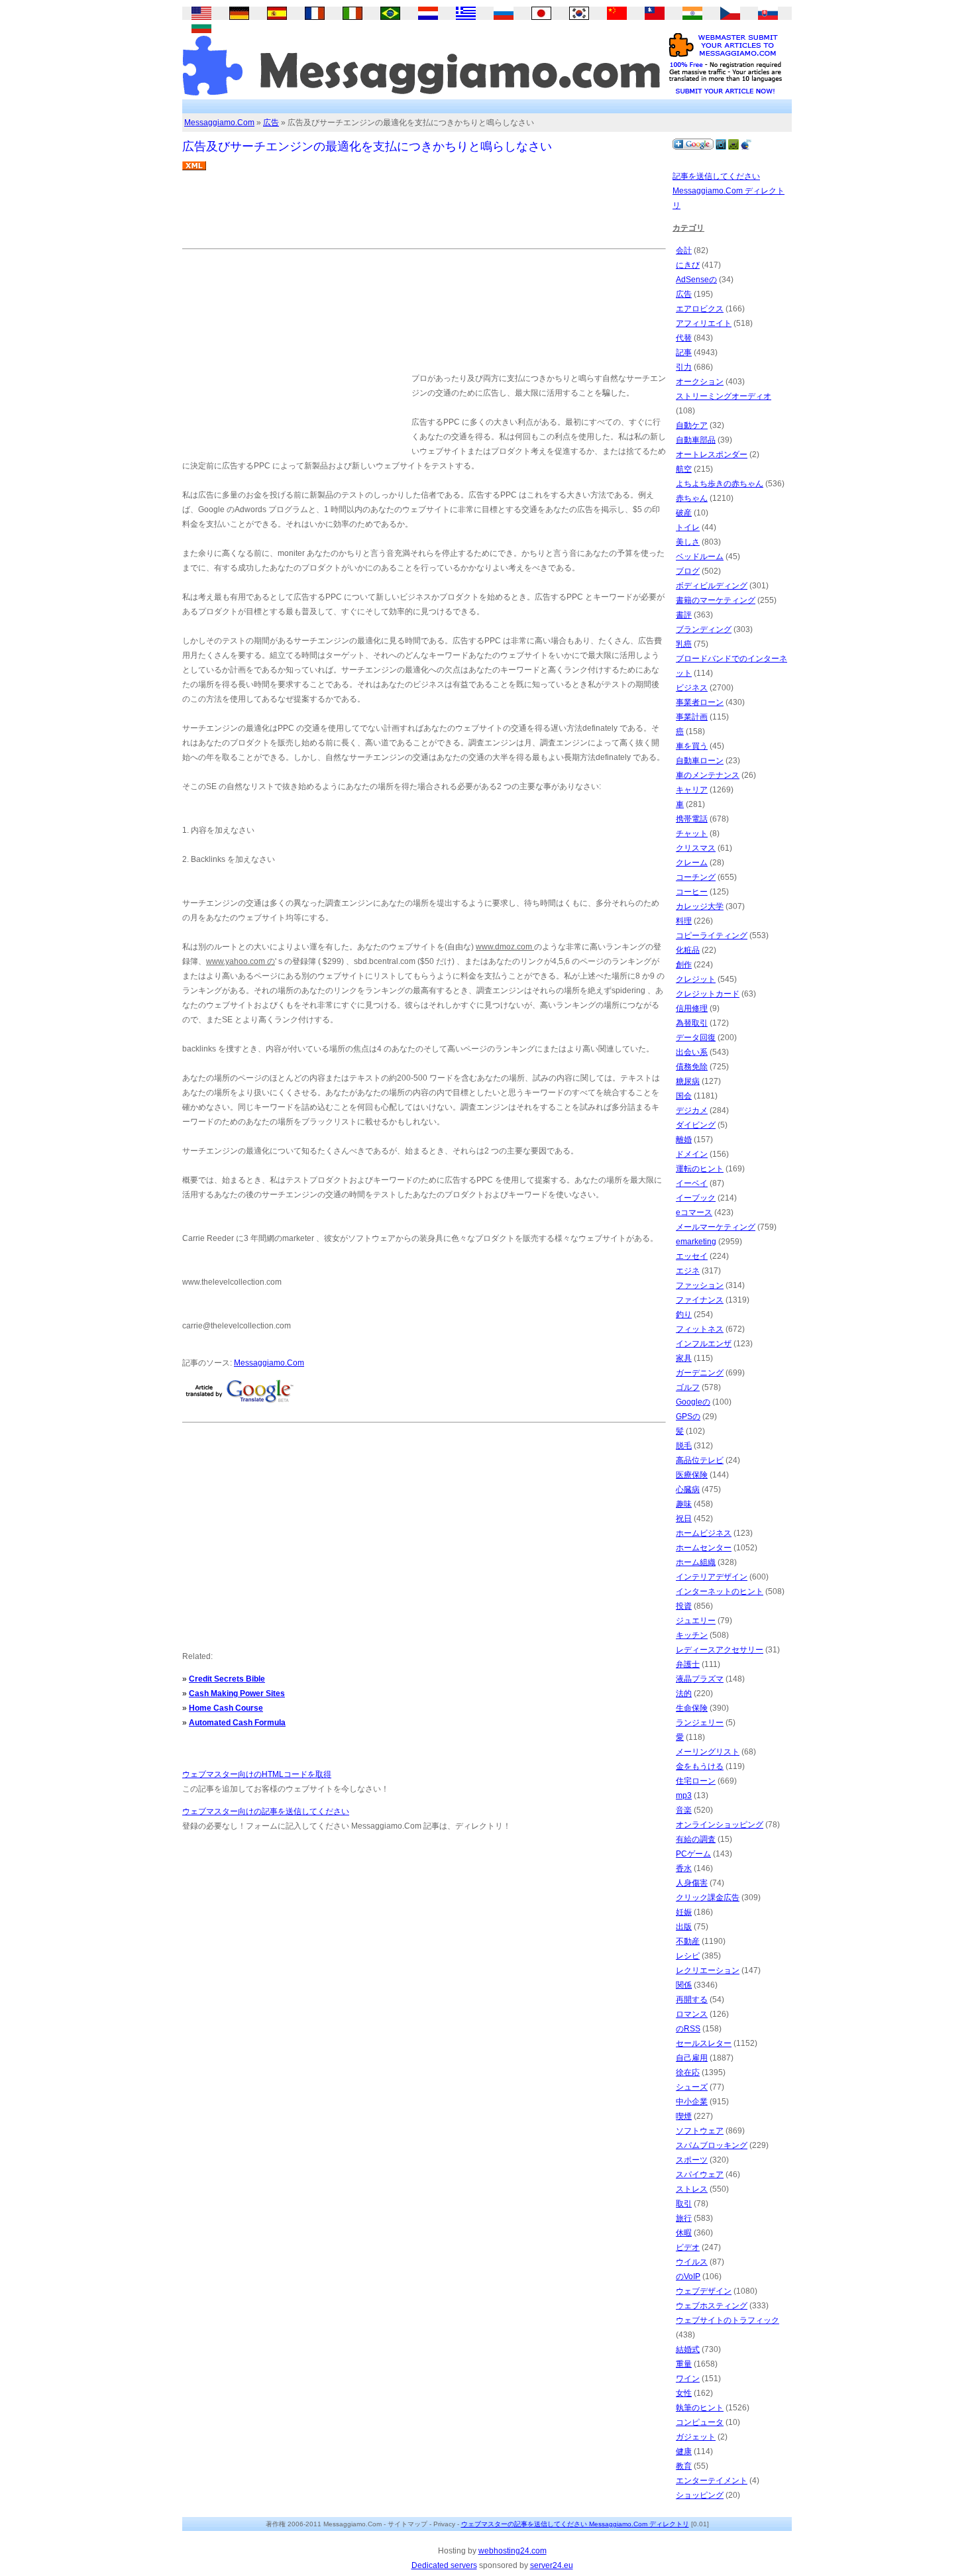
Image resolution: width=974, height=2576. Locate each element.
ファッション (700, 1285)
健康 (684, 2451)
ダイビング (696, 1125)
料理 (684, 921)
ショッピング (700, 2495)
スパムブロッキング (712, 2145)
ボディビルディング (712, 586)
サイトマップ (407, 2524)
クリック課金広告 (708, 1898)
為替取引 (692, 1023)
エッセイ (692, 1256)
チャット (692, 833)
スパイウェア (700, 2174)
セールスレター (704, 2043)
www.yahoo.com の (241, 961)
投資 (684, 1606)
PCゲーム (693, 1854)
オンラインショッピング (720, 1825)
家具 (684, 1358)
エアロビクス (700, 309)
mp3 (684, 1796)
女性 (684, 2393)
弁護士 (688, 1664)
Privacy (444, 2524)
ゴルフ (688, 1387)
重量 (684, 2364)
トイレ (688, 527)
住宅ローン (696, 1781)
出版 (684, 1927)
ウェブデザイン (704, 2291)
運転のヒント (700, 1169)
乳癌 (684, 644)
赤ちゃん (692, 498)
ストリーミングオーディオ (724, 396)
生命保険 (692, 1708)
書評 (684, 615)
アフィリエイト (704, 323)
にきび (688, 265)
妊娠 (684, 1912)
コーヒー (692, 892)
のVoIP (688, 2277)
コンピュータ (700, 2422)
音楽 (684, 1810)
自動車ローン (700, 761)
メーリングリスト (708, 1752)
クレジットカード (708, 994)
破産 (684, 513)
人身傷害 (692, 1883)
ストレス (692, 2189)
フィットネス (700, 1329)
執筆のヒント (700, 2408)
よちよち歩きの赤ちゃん (720, 484)
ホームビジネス (704, 1533)
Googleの (693, 1402)
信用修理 (692, 1008)
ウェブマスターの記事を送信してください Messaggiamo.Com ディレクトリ (575, 2524)
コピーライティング (712, 936)
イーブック (696, 1198)
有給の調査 (696, 1839)
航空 (684, 469)
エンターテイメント (712, 2481)
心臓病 (688, 1489)
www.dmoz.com (505, 947)
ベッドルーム (700, 557)
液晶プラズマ (700, 1679)
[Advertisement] (423, 215)
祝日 (684, 1519)
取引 (684, 2204)
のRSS (688, 2029)
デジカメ (692, 1110)
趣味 (684, 1504)
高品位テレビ (700, 1460)
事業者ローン (700, 702)
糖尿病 (688, 1081)
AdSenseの (696, 280)
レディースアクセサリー (720, 1650)
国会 (684, 1096)
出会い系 (692, 1052)
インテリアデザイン (712, 1577)
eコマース (694, 1212)
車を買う (692, 746)
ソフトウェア (700, 2131)
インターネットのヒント (720, 1591)
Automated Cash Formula (237, 1723)
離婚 (684, 1140)
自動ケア (692, 425)
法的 (684, 1693)
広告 (271, 123)
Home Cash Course (226, 1708)
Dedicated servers (444, 2565)
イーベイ (692, 1183)
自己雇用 (692, 2058)
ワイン (688, 2379)
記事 (684, 352)
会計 (684, 250)
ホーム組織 (696, 1562)
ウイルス (692, 2262)
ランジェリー (700, 1723)
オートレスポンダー (712, 455)
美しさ (688, 542)
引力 (684, 367)
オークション (700, 382)
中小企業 (692, 2102)
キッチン (692, 1635)
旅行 (684, 2218)
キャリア (692, 790)
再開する (692, 2000)
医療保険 (692, 1475)
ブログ (688, 571)
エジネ (688, 1271)
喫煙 (684, 2116)
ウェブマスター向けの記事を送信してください (266, 1811)
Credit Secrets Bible (227, 1679)
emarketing (696, 1242)
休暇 (684, 2233)
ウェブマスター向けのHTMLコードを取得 (257, 1774)
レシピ (688, 1956)
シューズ (692, 2087)
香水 (684, 1868)
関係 (684, 1985)
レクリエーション (708, 1970)
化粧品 (688, 950)
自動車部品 (696, 440)
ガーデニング (700, 1373)
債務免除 (692, 1067)
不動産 (688, 1941)
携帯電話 (692, 819)
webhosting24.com (513, 2551)
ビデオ (688, 2247)
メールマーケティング (716, 1227)
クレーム (692, 863)
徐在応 (688, 2072)
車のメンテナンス (708, 775)
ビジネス (692, 688)
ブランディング (704, 629)
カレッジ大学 (700, 906)
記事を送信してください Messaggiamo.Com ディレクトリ (729, 191)
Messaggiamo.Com (219, 123)
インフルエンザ (704, 1344)
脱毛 (684, 1446)
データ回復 (696, 1038)
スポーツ (692, 2160)
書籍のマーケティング (716, 600)
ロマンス (692, 2014)
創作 (684, 965)
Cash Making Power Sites (237, 1693)
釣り (684, 1315)
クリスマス (696, 848)
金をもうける (700, 1766)
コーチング (696, 877)
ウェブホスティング (712, 2306)
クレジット (696, 979)
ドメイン (692, 1154)
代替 (684, 338)
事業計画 (692, 717)
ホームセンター (704, 1548)
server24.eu (552, 2565)
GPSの (688, 1417)
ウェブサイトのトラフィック (728, 2320)
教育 (684, 2466)
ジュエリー (696, 1621)
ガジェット (696, 2437)
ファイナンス (700, 1300)
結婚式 (688, 2349)
